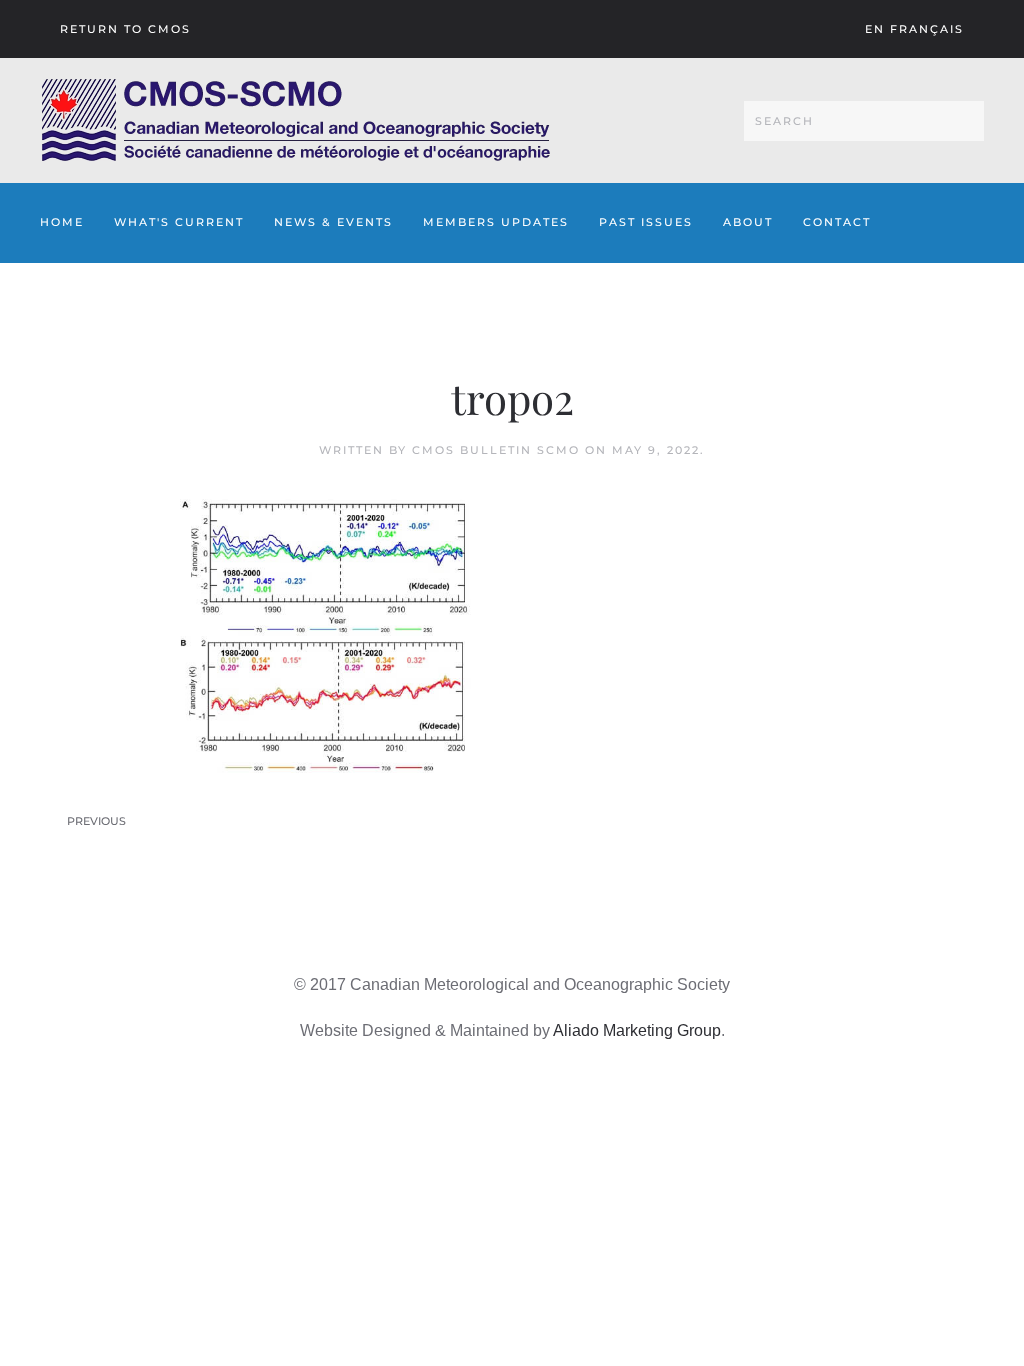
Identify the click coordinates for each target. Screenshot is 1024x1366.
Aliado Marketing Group (637, 1030)
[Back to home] (295, 120)
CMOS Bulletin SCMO (496, 450)
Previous (96, 821)
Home (62, 222)
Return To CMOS (125, 29)
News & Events (333, 222)
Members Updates (496, 222)
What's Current (179, 222)
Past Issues (646, 222)
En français (914, 29)
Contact (837, 222)
